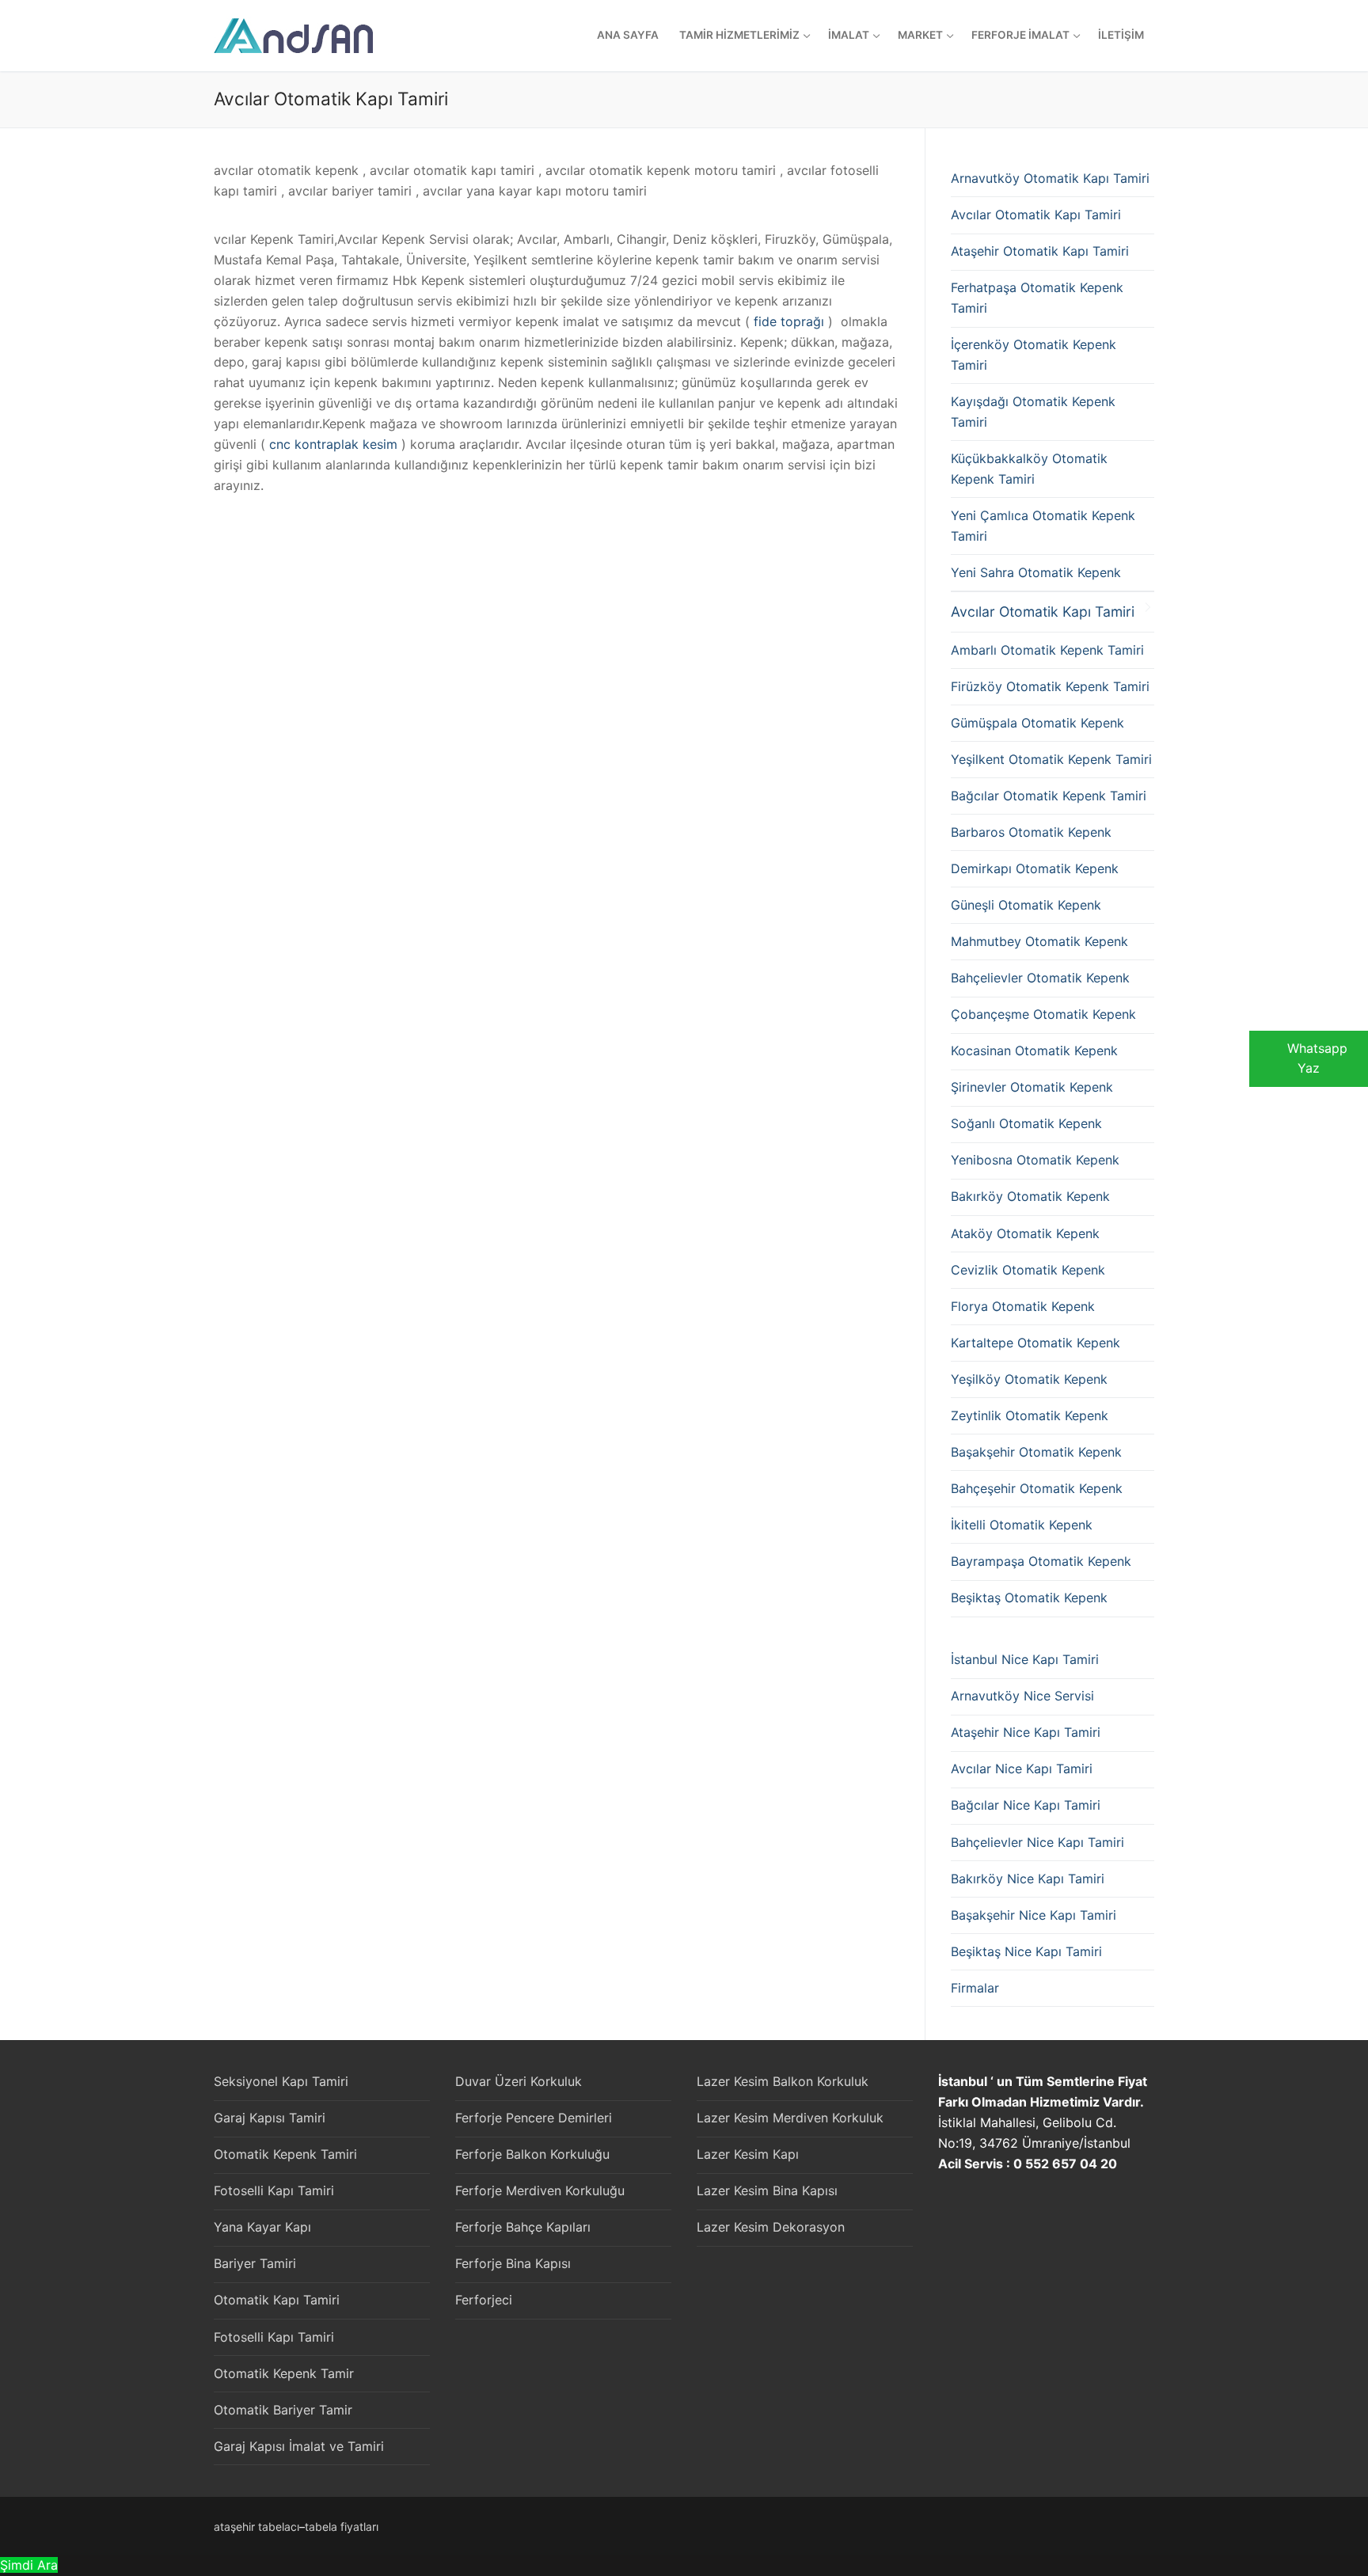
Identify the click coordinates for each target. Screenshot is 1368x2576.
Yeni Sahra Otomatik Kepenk (1036, 572)
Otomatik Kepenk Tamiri (285, 2154)
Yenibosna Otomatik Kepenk (1035, 1160)
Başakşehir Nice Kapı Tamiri (1034, 1915)
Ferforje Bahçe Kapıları (523, 2227)
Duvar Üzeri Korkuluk (519, 2081)
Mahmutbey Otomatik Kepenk (1039, 941)
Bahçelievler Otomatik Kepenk (1040, 978)
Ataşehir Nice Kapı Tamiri (1026, 1732)
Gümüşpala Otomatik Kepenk (1037, 723)
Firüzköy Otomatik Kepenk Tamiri (1050, 686)
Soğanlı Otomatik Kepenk (1026, 1123)
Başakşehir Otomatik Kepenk (1036, 1452)
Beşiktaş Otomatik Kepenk (1029, 1598)
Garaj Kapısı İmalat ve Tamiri (299, 2446)
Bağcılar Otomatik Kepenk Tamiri (1049, 796)
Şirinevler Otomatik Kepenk (1032, 1087)
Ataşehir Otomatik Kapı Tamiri (1040, 251)
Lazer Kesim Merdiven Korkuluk (790, 2118)
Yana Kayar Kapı (262, 2227)
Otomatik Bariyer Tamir (283, 2410)
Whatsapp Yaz (1317, 1058)
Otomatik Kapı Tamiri (277, 2300)
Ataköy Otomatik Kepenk (1025, 1233)
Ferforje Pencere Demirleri (534, 2118)
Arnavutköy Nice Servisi (1022, 1696)
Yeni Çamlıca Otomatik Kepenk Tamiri (1043, 526)
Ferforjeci (484, 2300)
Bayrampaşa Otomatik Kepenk (1041, 1561)
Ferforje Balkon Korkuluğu (532, 2154)
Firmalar (975, 1988)
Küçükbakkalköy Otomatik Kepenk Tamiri (1029, 469)
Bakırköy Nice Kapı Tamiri (1028, 1879)
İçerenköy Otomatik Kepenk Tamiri (1034, 355)
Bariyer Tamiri (255, 2263)
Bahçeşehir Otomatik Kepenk (1037, 1488)
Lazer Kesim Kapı (748, 2154)
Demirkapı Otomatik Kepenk (1035, 868)
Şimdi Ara (29, 2565)
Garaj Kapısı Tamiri (270, 2118)
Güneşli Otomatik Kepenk (1026, 905)
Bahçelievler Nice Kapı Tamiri (1037, 1842)
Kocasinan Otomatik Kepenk (1034, 1051)
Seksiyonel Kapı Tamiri (281, 2081)
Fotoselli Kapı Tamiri (274, 2190)
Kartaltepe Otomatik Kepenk (1035, 1343)
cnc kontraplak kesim (333, 444)
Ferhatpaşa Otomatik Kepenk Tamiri (1037, 298)
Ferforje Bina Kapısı (513, 2263)
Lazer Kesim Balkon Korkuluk (783, 2081)
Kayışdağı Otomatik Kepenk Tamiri (1033, 412)
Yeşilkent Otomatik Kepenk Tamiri (1051, 759)
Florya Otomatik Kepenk (1023, 1306)
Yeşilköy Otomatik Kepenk (1029, 1379)
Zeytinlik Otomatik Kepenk (1030, 1415)
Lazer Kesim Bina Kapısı (767, 2190)
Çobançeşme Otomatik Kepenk (1043, 1014)
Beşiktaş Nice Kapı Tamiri (1026, 1951)
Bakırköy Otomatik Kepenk (1030, 1196)
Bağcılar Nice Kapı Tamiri (1026, 1805)
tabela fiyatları (342, 2527)
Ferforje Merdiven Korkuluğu (540, 2190)
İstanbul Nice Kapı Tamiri (1025, 1659)
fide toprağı (789, 321)
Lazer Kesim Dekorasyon (771, 2227)
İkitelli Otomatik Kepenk (1022, 1525)
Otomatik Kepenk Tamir (284, 2373)
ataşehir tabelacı (256, 2527)
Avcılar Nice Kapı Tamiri (1022, 1769)
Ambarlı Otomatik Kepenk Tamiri (1047, 650)
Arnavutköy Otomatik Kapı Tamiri (1050, 178)
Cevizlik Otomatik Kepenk (1028, 1270)
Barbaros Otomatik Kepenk (1031, 832)
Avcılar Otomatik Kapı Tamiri (1036, 215)
